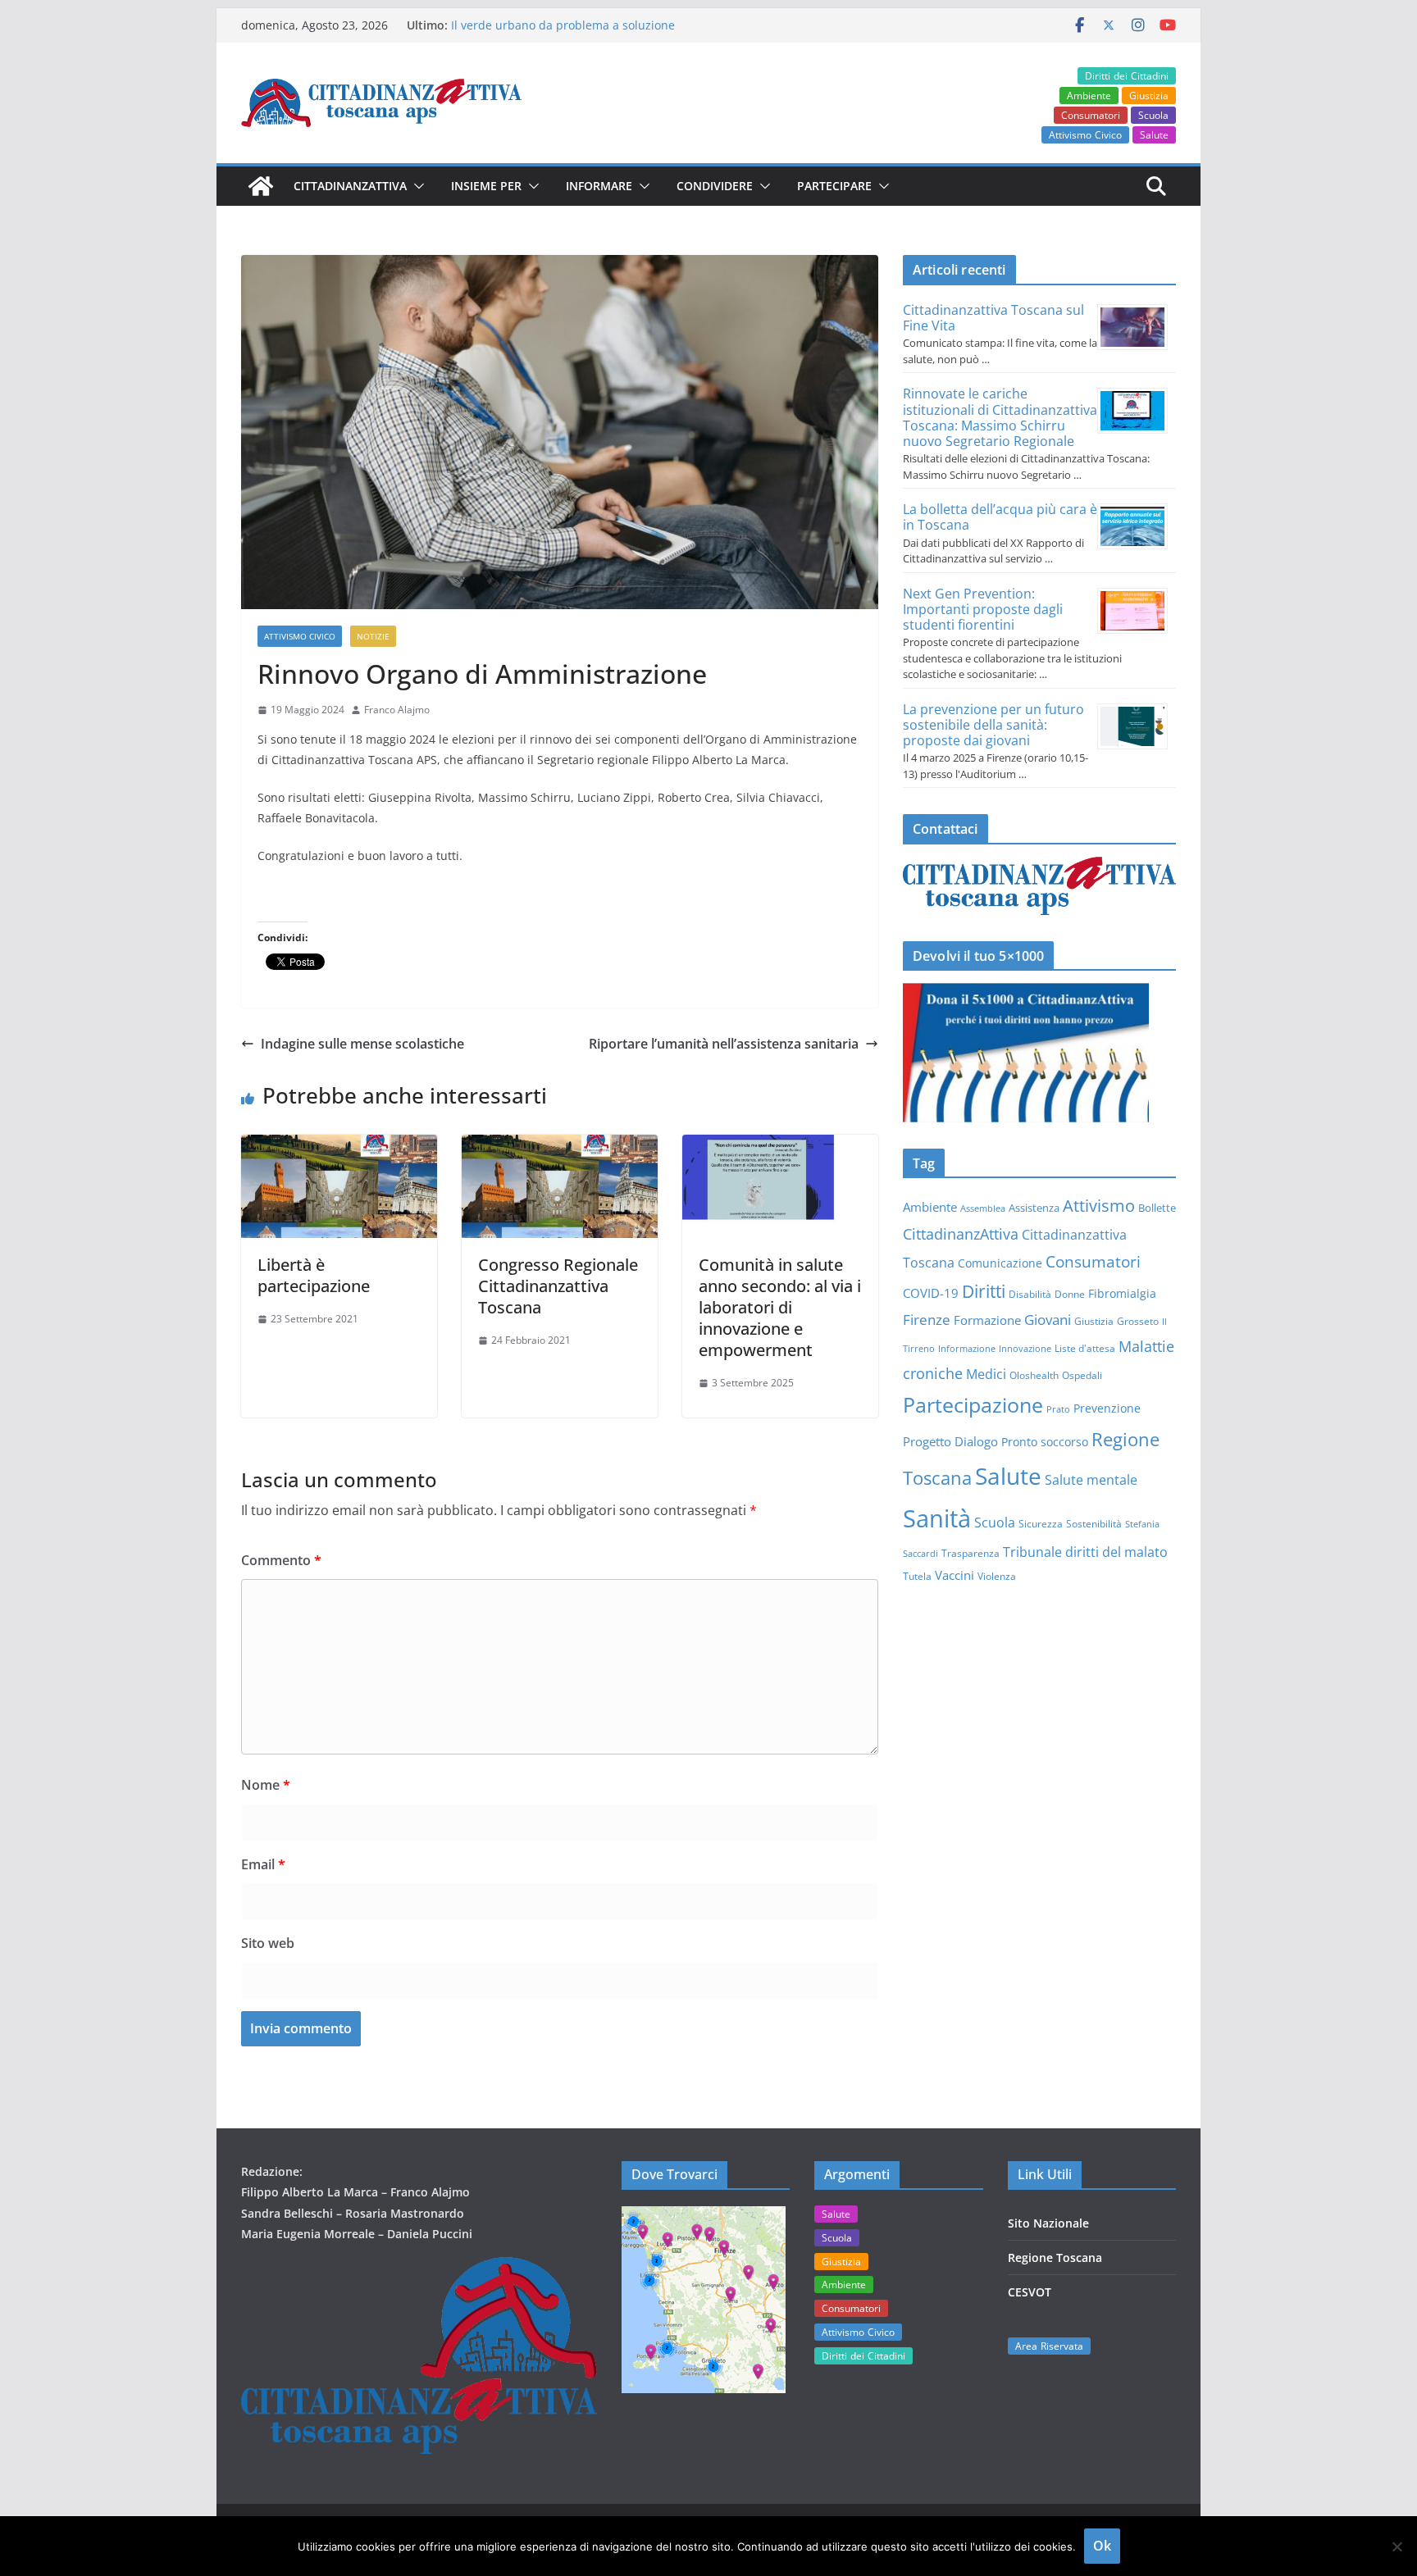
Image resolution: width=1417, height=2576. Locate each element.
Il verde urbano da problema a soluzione (563, 25)
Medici (986, 1374)
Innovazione (1025, 1349)
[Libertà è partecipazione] (339, 1146)
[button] (416, 186)
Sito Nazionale (1048, 2223)
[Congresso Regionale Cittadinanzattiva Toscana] (560, 1146)
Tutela (917, 1576)
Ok (1102, 2546)
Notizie (373, 636)
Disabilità (1030, 1294)
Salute (1154, 135)
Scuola (1153, 115)
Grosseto (1138, 1321)
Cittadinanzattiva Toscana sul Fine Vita (993, 318)
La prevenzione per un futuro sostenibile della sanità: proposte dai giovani (993, 725)
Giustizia (1149, 96)
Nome (266, 1785)
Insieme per (486, 186)
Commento (281, 1560)
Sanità (937, 1518)
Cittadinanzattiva (350, 186)
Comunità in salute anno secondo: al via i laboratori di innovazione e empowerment (780, 1307)
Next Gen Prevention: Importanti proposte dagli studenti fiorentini (983, 609)
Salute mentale (1091, 1480)
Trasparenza (970, 1553)
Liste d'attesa (1085, 1348)
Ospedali (1082, 1375)
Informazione (967, 1349)
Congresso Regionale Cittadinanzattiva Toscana (558, 1286)
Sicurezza (1041, 1523)
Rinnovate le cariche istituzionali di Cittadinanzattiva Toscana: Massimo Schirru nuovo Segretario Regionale (1000, 417)
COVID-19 (931, 1293)
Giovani (1048, 1319)
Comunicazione (1000, 1263)
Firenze (927, 1320)
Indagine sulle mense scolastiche (362, 1044)
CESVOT (1030, 2292)
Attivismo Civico (1085, 135)
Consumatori (1091, 115)
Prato (1058, 1409)
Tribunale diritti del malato (1085, 1552)
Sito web (268, 1943)
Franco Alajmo (397, 710)
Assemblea (983, 1208)
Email (263, 1864)
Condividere (715, 186)
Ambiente (1089, 96)
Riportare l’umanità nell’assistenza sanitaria (724, 1044)
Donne (1070, 1294)
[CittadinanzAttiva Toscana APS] (261, 186)
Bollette (1157, 1208)
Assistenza (1034, 1208)
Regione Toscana (1055, 2257)
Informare (599, 186)
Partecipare (834, 186)
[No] (1396, 2546)
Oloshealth (1034, 1375)
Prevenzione (1107, 1408)
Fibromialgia (1122, 1293)
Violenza (997, 1576)
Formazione (987, 1320)
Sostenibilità (1094, 1523)
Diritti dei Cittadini (1127, 76)
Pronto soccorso (1045, 1442)
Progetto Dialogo (950, 1441)
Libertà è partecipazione (314, 1275)
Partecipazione (973, 1404)
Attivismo (1099, 1205)
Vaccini (955, 1575)
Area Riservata (1049, 2346)
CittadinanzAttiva (961, 1234)
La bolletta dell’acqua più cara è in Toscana (1000, 517)
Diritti (984, 1291)
